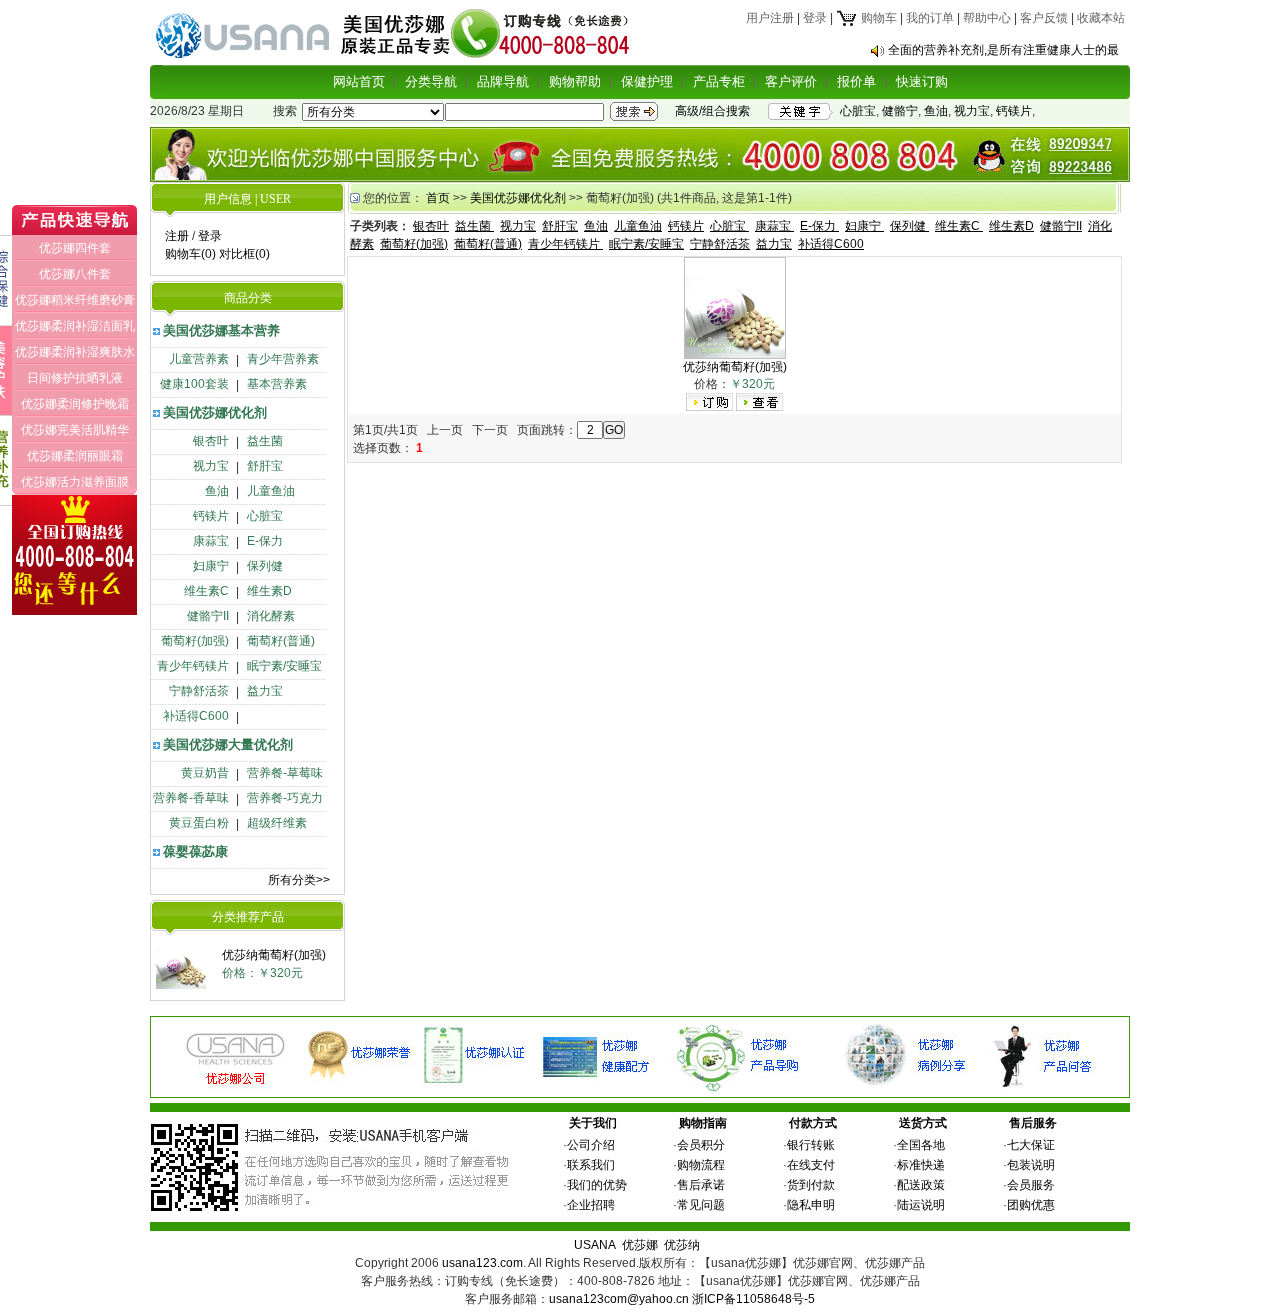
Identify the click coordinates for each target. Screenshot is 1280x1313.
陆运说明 (921, 1205)
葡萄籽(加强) (195, 641)
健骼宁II (208, 616)
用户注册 (770, 18)
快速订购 (922, 81)
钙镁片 (1014, 111)
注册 (177, 236)
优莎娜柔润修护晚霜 (75, 404)
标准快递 (921, 1165)
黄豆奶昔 (205, 773)
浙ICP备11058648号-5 (753, 1299)
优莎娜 (640, 1245)
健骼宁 (900, 111)
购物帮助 (575, 81)
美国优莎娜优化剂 (215, 412)
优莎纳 (682, 1245)
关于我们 (593, 1123)
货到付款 (811, 1185)
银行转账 (811, 1145)
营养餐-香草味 (191, 798)
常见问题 (701, 1205)
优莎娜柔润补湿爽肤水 (75, 352)
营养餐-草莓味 (285, 773)
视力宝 (972, 111)
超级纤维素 (277, 823)
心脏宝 (858, 111)
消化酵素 (271, 616)
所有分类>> (299, 880)
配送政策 (921, 1185)
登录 (815, 18)
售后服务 (1033, 1123)
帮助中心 (987, 18)
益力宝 (265, 691)
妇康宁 (211, 566)
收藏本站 (1101, 18)
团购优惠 (1031, 1205)
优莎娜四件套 (75, 248)
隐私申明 (811, 1205)
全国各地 (921, 1145)
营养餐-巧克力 (285, 798)
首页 (438, 198)
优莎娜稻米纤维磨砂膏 (75, 300)
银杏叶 (211, 441)
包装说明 (1031, 1165)
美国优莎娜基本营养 (221, 330)
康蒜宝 (211, 541)
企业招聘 (591, 1205)
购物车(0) (190, 254)
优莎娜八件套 (75, 274)
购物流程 (701, 1165)
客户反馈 (1044, 18)
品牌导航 (503, 81)
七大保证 (1031, 1145)
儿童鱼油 (271, 491)
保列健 (265, 566)
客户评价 (791, 81)
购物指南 (703, 1123)
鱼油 (936, 111)
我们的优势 (597, 1185)
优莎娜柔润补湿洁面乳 (75, 326)
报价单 (856, 81)
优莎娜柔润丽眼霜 (75, 456)
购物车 (877, 18)
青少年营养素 (283, 359)
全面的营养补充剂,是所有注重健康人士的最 (1003, 50)
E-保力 (265, 541)
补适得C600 (196, 716)
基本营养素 (277, 384)
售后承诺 (701, 1185)
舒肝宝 (265, 466)
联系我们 (591, 1165)
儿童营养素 (199, 359)
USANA (595, 1245)
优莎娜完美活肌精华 (75, 430)
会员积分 (701, 1145)
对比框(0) (244, 254)
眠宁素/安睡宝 (284, 666)
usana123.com (482, 1263)
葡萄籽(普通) (281, 641)
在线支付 (811, 1165)
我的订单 (930, 18)
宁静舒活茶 (199, 691)
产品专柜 (719, 81)
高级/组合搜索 (712, 111)
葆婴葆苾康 (195, 851)
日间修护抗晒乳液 (75, 378)
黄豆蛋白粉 (199, 823)
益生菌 (265, 441)
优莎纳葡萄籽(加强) (274, 955)
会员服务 (1031, 1185)
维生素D (269, 591)
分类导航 (431, 81)
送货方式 (923, 1123)
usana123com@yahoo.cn (619, 1299)
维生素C (206, 591)
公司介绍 (591, 1145)
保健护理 (647, 81)
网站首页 (359, 81)
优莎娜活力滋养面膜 (75, 482)
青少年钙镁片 (193, 666)
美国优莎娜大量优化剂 (228, 744)
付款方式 (813, 1123)
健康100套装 (194, 384)
